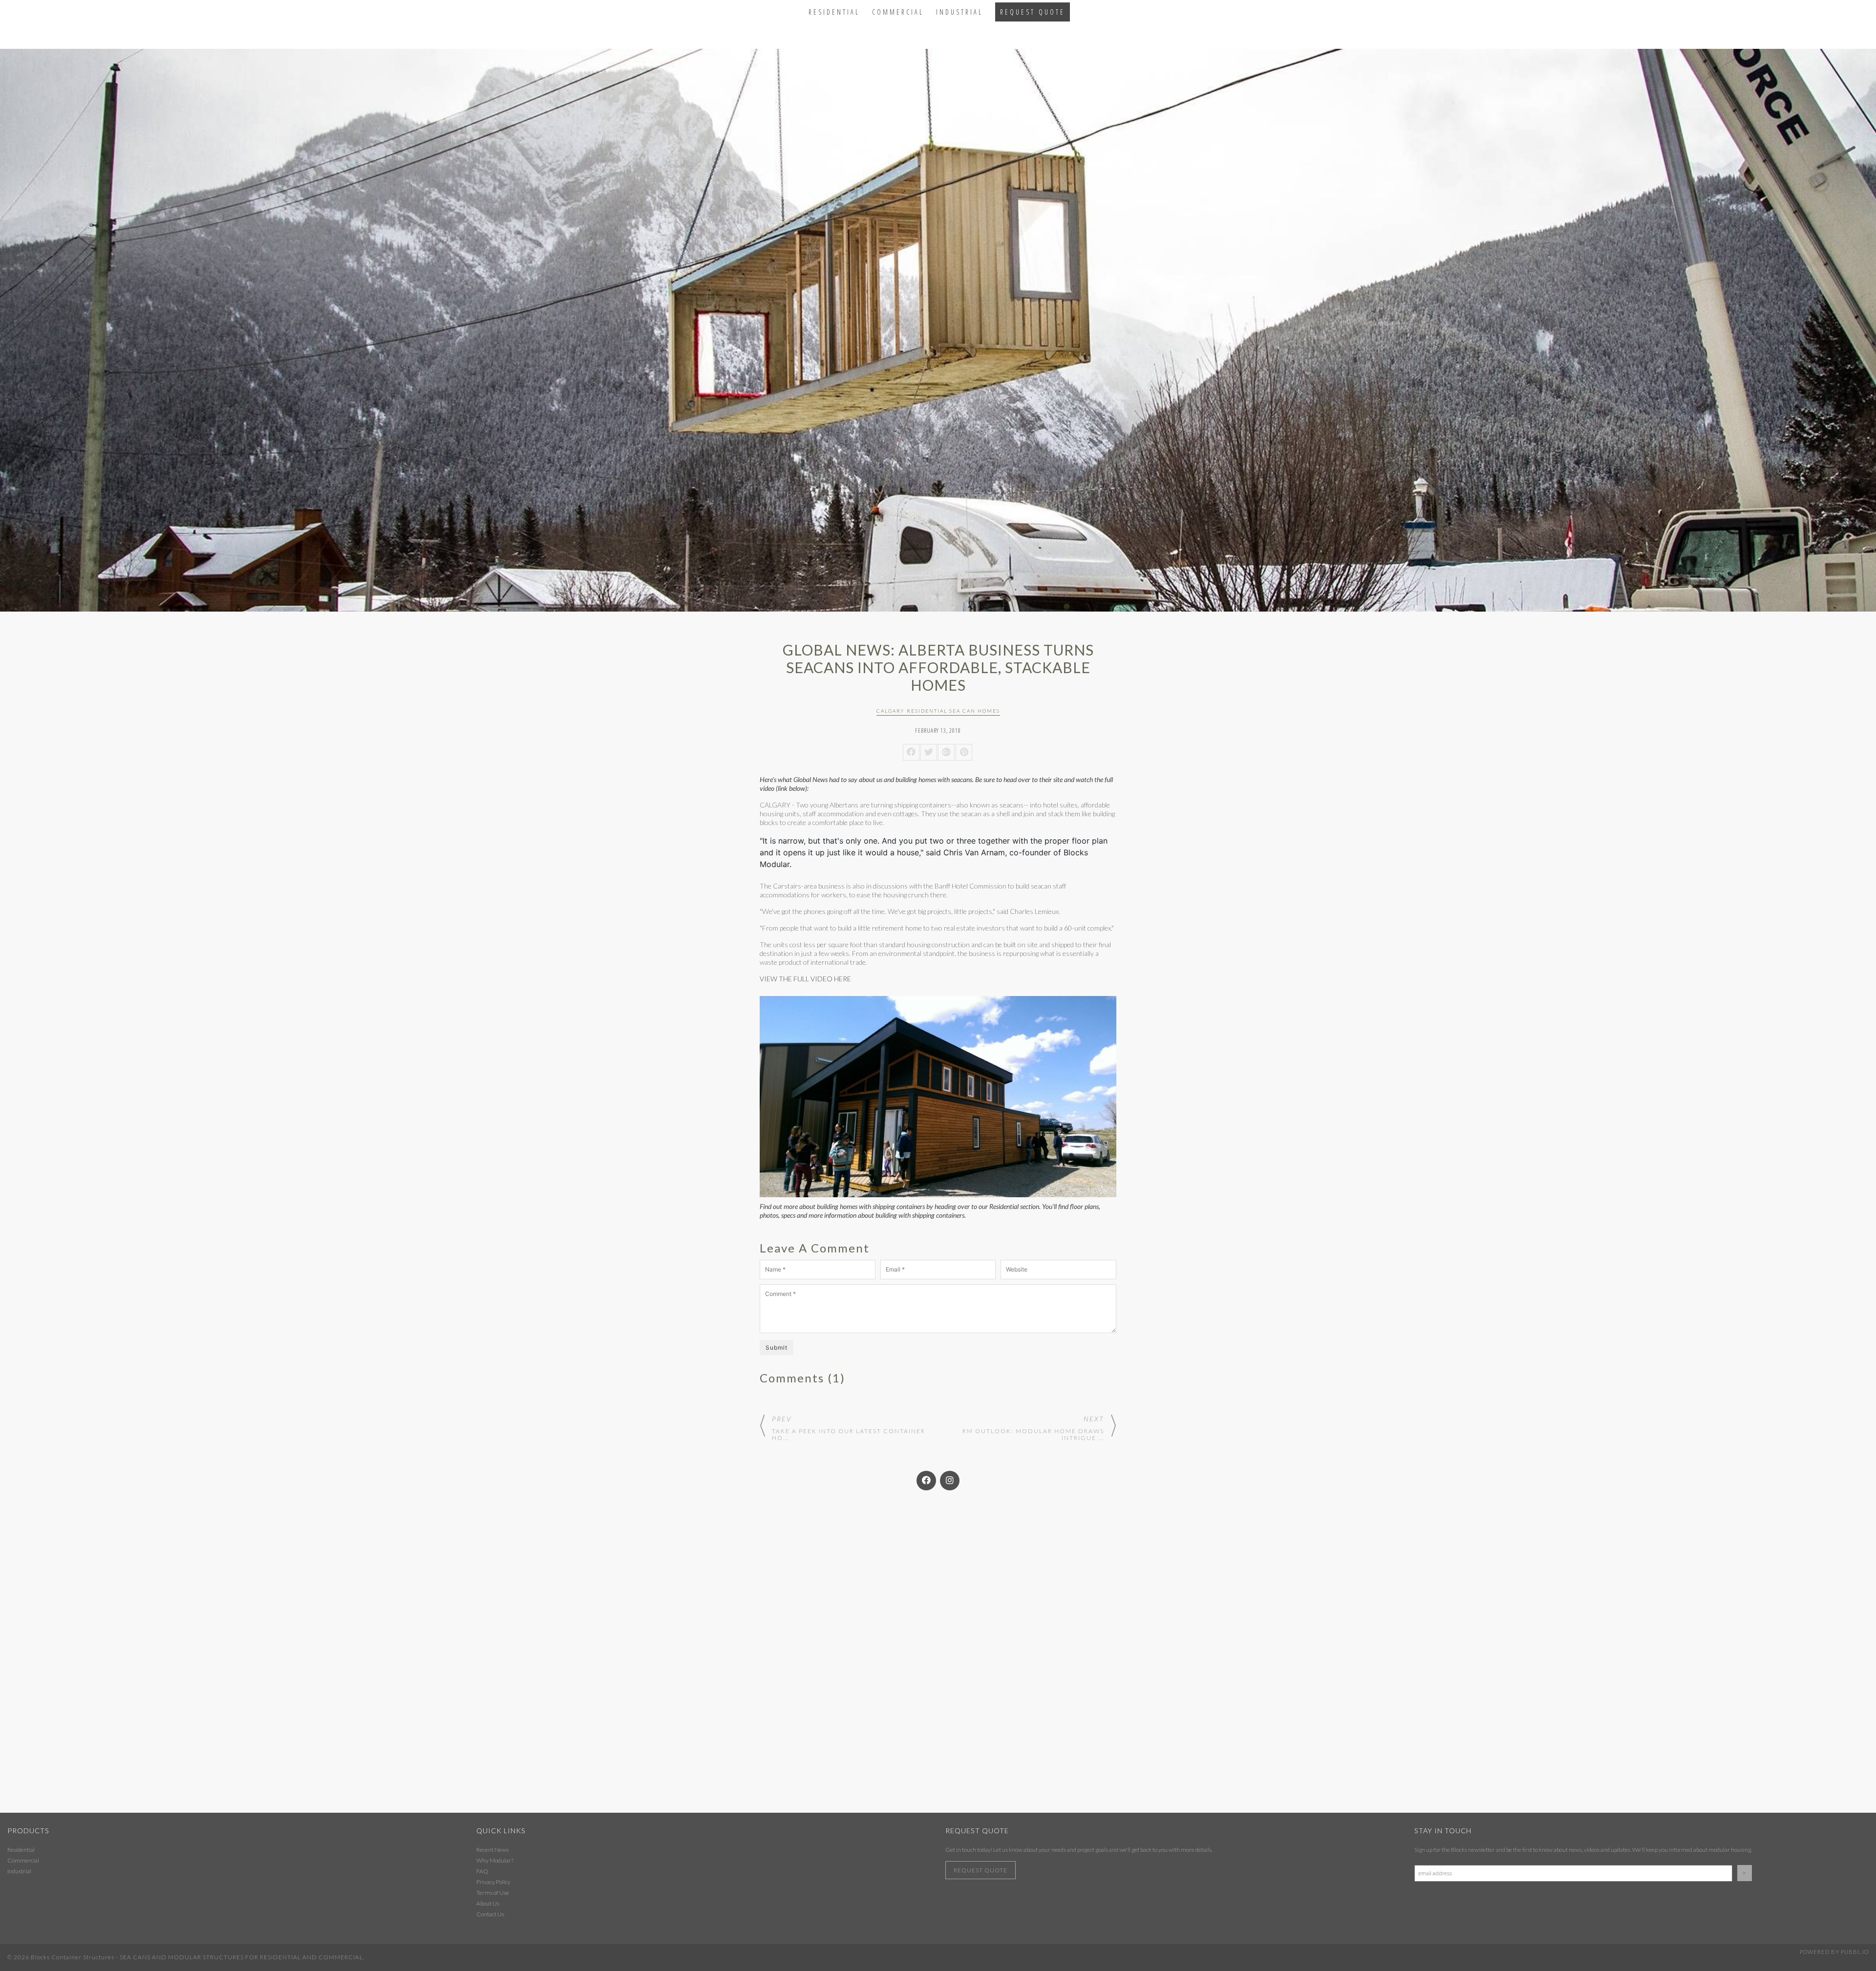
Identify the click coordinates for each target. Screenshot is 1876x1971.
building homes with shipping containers (871, 1206)
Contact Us (490, 1914)
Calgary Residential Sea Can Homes (938, 711)
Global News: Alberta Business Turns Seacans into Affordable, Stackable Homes (938, 667)
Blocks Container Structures (73, 1957)
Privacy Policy (493, 1882)
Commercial (898, 12)
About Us (488, 1903)
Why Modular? (495, 1860)
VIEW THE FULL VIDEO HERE (805, 979)
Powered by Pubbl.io (1834, 1952)
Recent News (492, 1850)
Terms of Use (493, 1893)
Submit (777, 1347)
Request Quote (1033, 12)
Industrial (959, 12)
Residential (834, 12)
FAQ (482, 1871)
